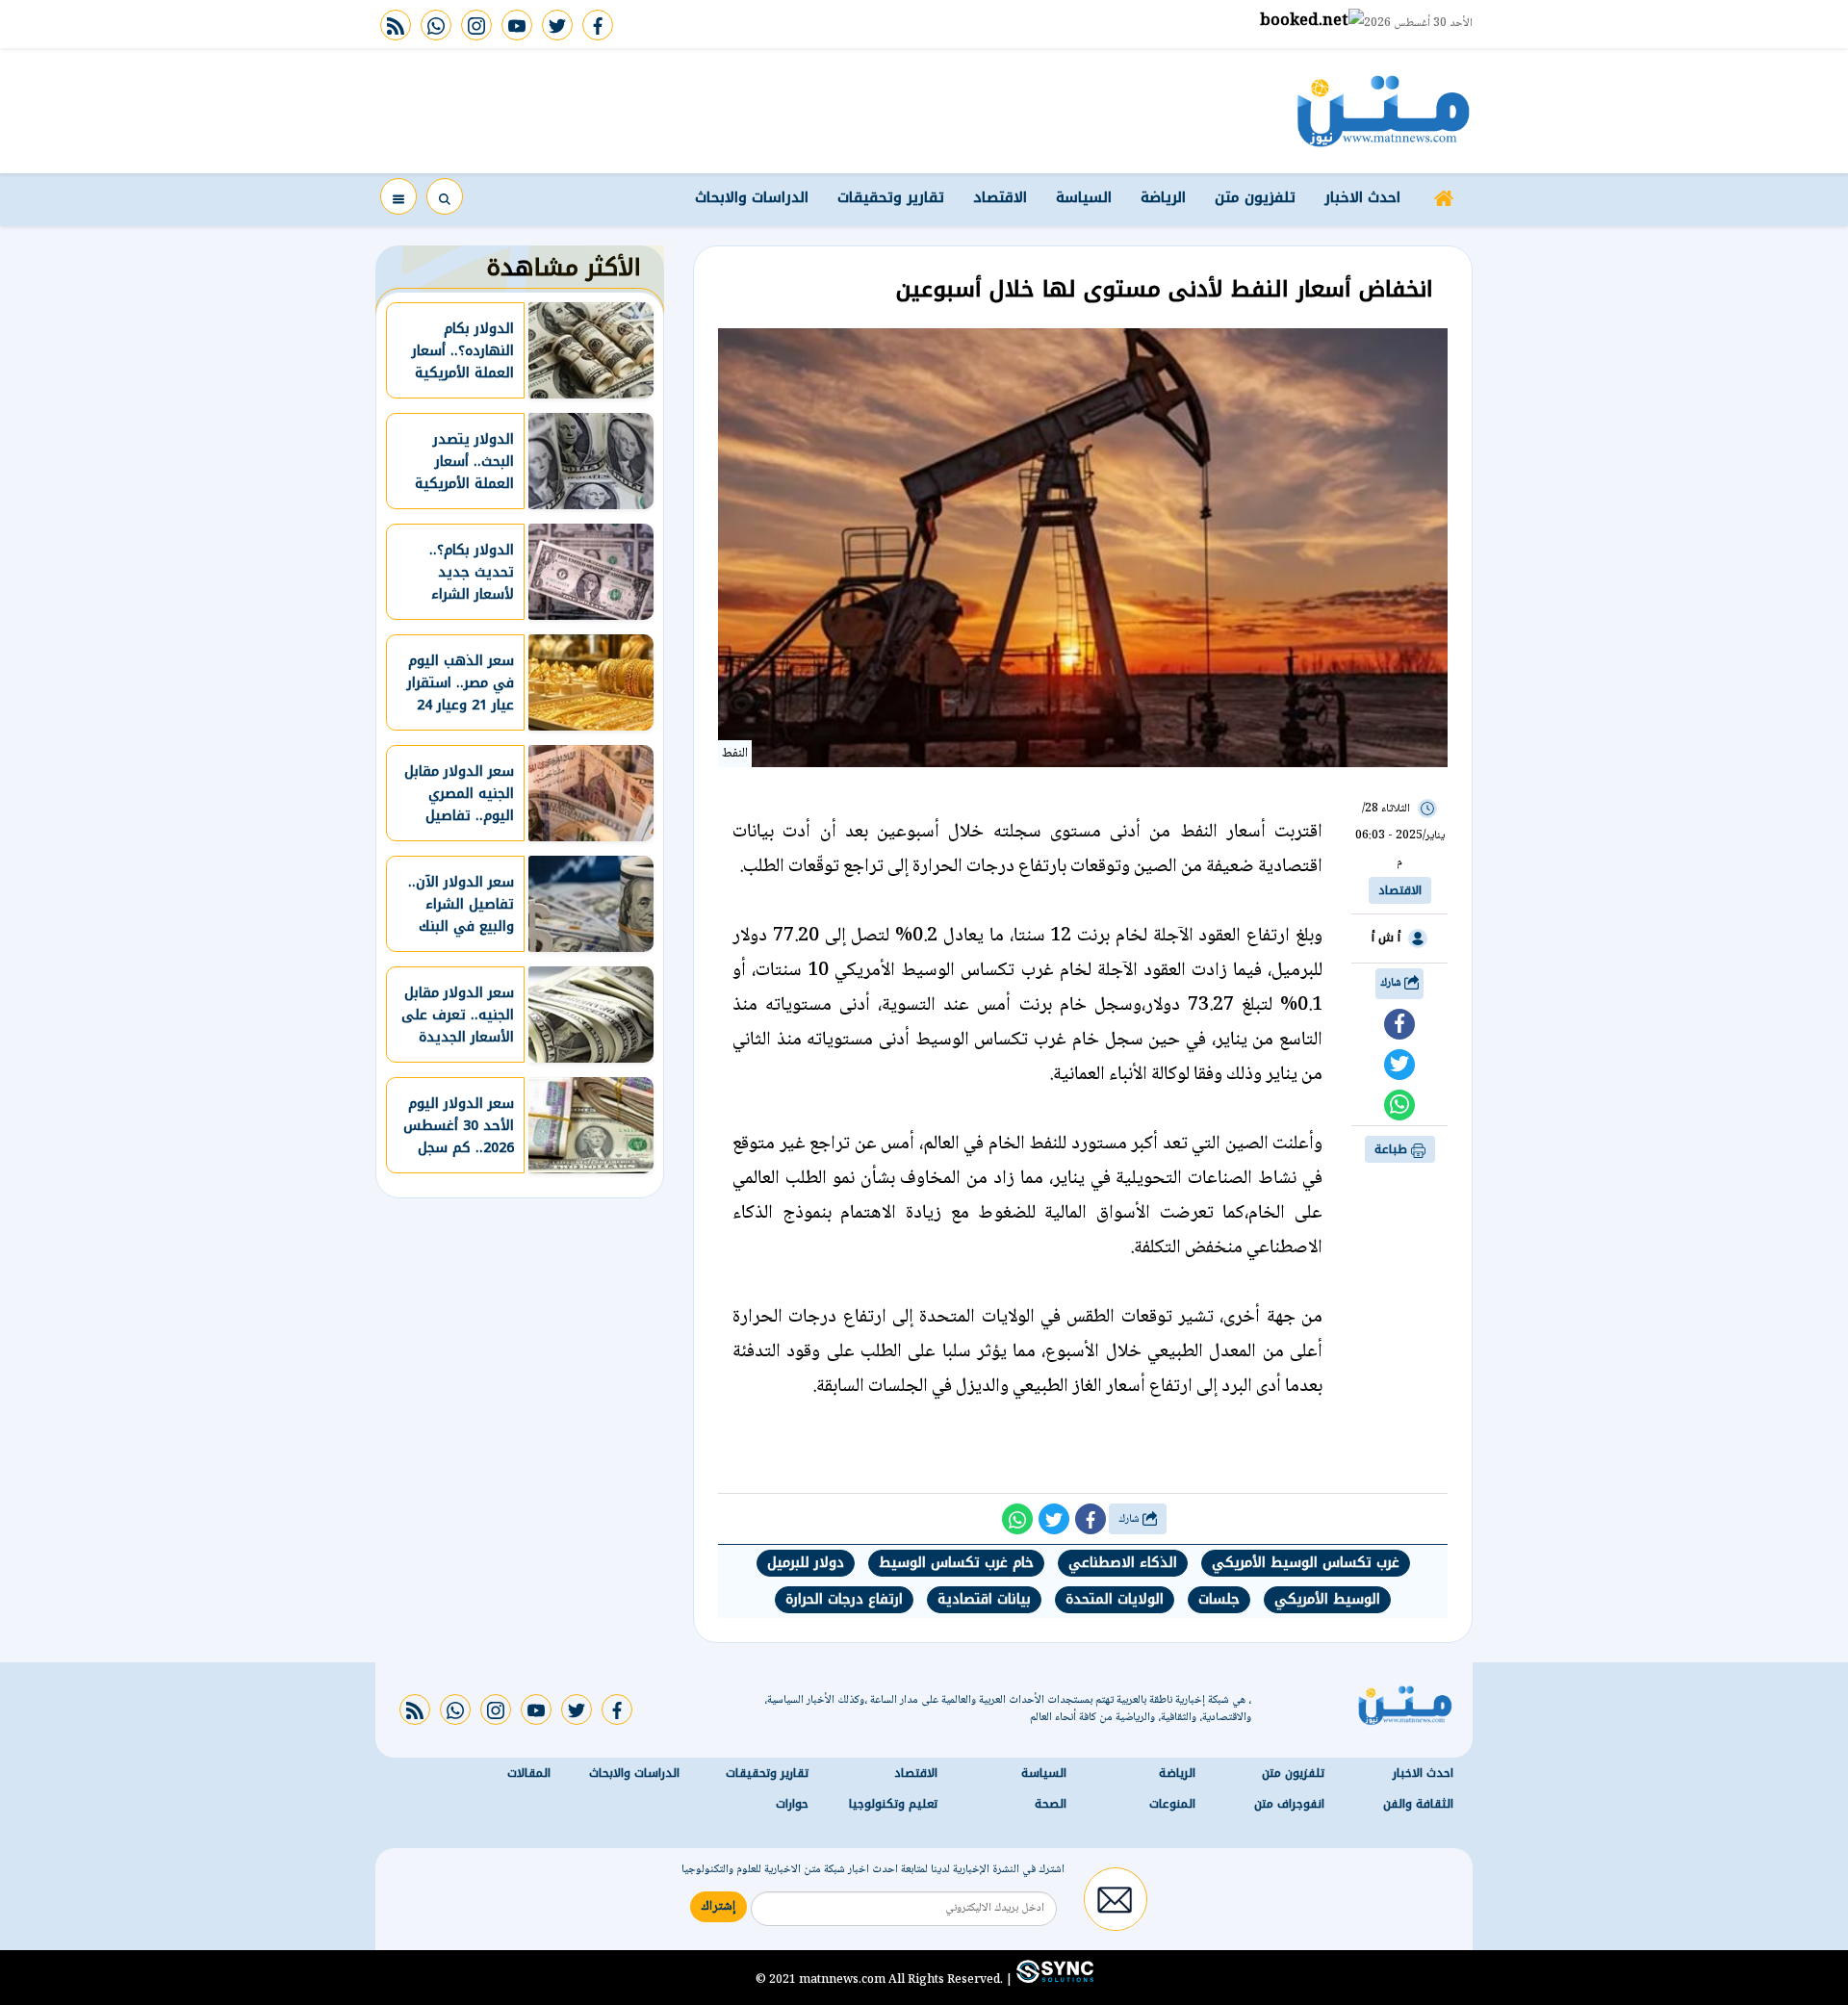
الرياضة (1163, 197)
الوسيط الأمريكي (1327, 1599)
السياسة (1084, 197)
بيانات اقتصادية (984, 1599)
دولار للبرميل (806, 1563)
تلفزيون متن (1255, 197)
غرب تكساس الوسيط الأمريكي (1306, 1563)
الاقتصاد (1000, 197)
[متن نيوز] (1384, 111)
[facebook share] (1399, 1024)
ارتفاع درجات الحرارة (844, 1599)
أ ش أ (1386, 938)
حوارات (792, 1804)
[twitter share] (1399, 1065)
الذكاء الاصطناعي (1123, 1563)
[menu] (398, 196)
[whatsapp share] (1399, 1105)
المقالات (529, 1773)
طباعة (1393, 1149)
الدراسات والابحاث (752, 197)
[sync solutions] (1053, 1979)
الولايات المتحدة (1115, 1599)
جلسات (1219, 1599)
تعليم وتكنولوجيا (893, 1804)
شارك (1392, 983)
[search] (445, 196)
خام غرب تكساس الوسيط (956, 1563)
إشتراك (719, 1907)
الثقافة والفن (1418, 1804)
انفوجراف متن (1289, 1804)
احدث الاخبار (1362, 197)
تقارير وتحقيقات (891, 197)
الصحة (1051, 1804)
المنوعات (1172, 1804)
